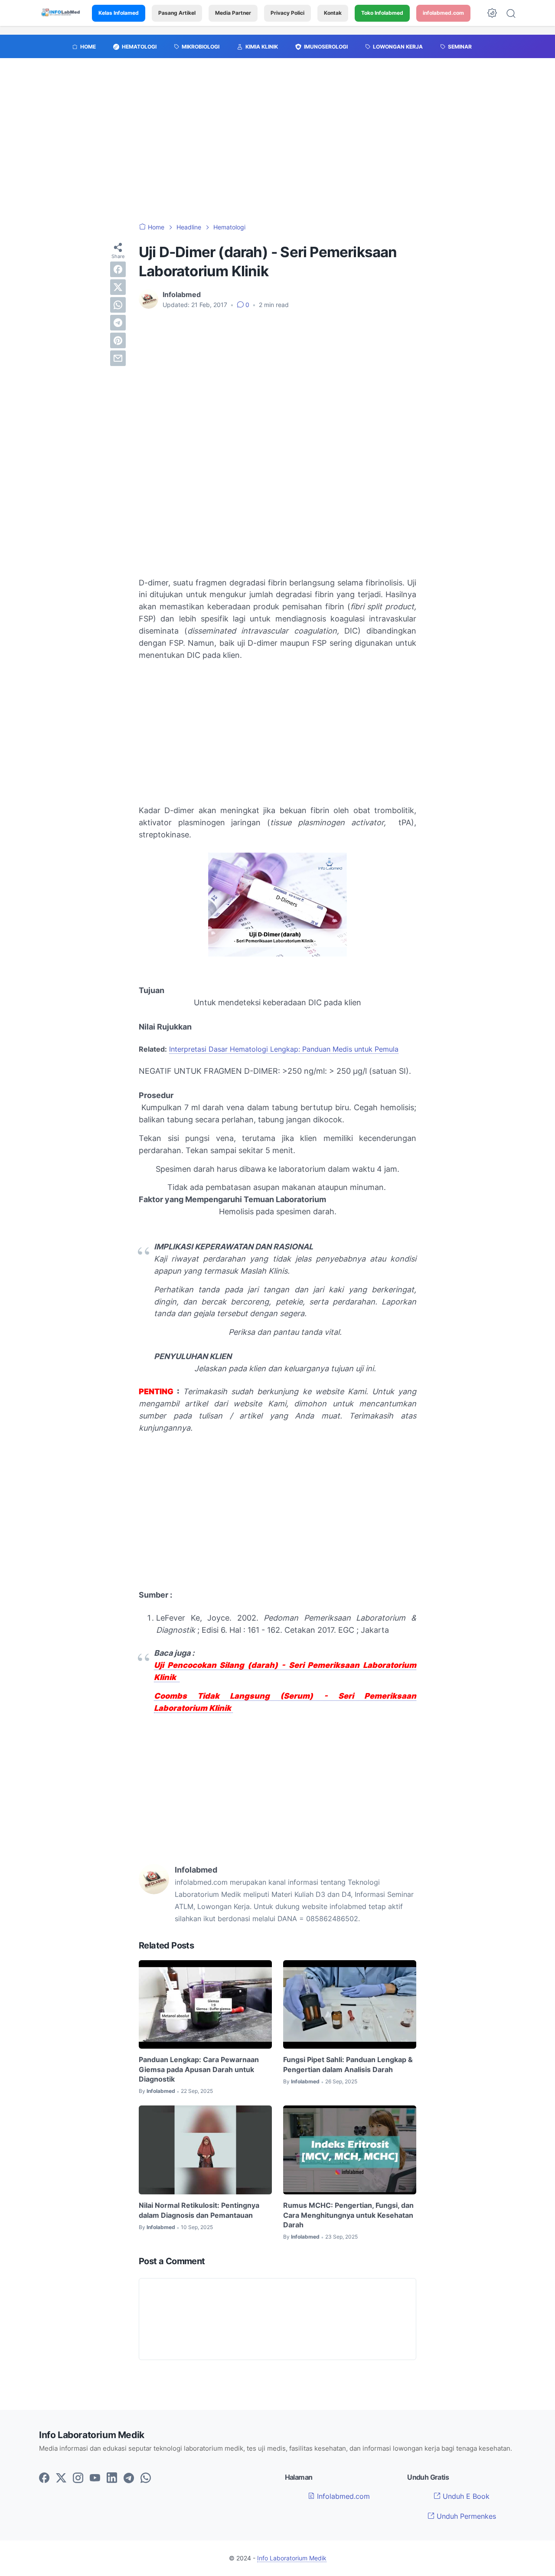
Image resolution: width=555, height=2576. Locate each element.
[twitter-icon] (61, 2478)
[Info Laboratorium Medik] (61, 13)
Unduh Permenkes (465, 2516)
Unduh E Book (465, 2496)
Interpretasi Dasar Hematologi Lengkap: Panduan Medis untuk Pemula (284, 1049)
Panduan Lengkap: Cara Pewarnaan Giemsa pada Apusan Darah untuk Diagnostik (199, 2069)
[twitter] (118, 287)
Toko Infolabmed (382, 13)
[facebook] (118, 269)
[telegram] (118, 323)
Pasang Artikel (177, 13)
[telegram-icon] (129, 2478)
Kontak (333, 13)
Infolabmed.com (342, 2496)
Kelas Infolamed (119, 13)
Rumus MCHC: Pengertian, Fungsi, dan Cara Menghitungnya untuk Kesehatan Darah (348, 2215)
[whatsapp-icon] (146, 2478)
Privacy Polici (287, 13)
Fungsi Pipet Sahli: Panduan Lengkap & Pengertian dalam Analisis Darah (348, 2064)
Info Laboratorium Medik (292, 2558)
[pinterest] (118, 340)
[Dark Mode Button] (492, 13)
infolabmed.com (443, 13)
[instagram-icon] (78, 2478)
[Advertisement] (277, 145)
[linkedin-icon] (112, 2478)
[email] (118, 358)
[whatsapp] (118, 305)
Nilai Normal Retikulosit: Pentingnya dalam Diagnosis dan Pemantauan (199, 2210)
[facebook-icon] (44, 2478)
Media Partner (233, 13)
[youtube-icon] (95, 2478)
